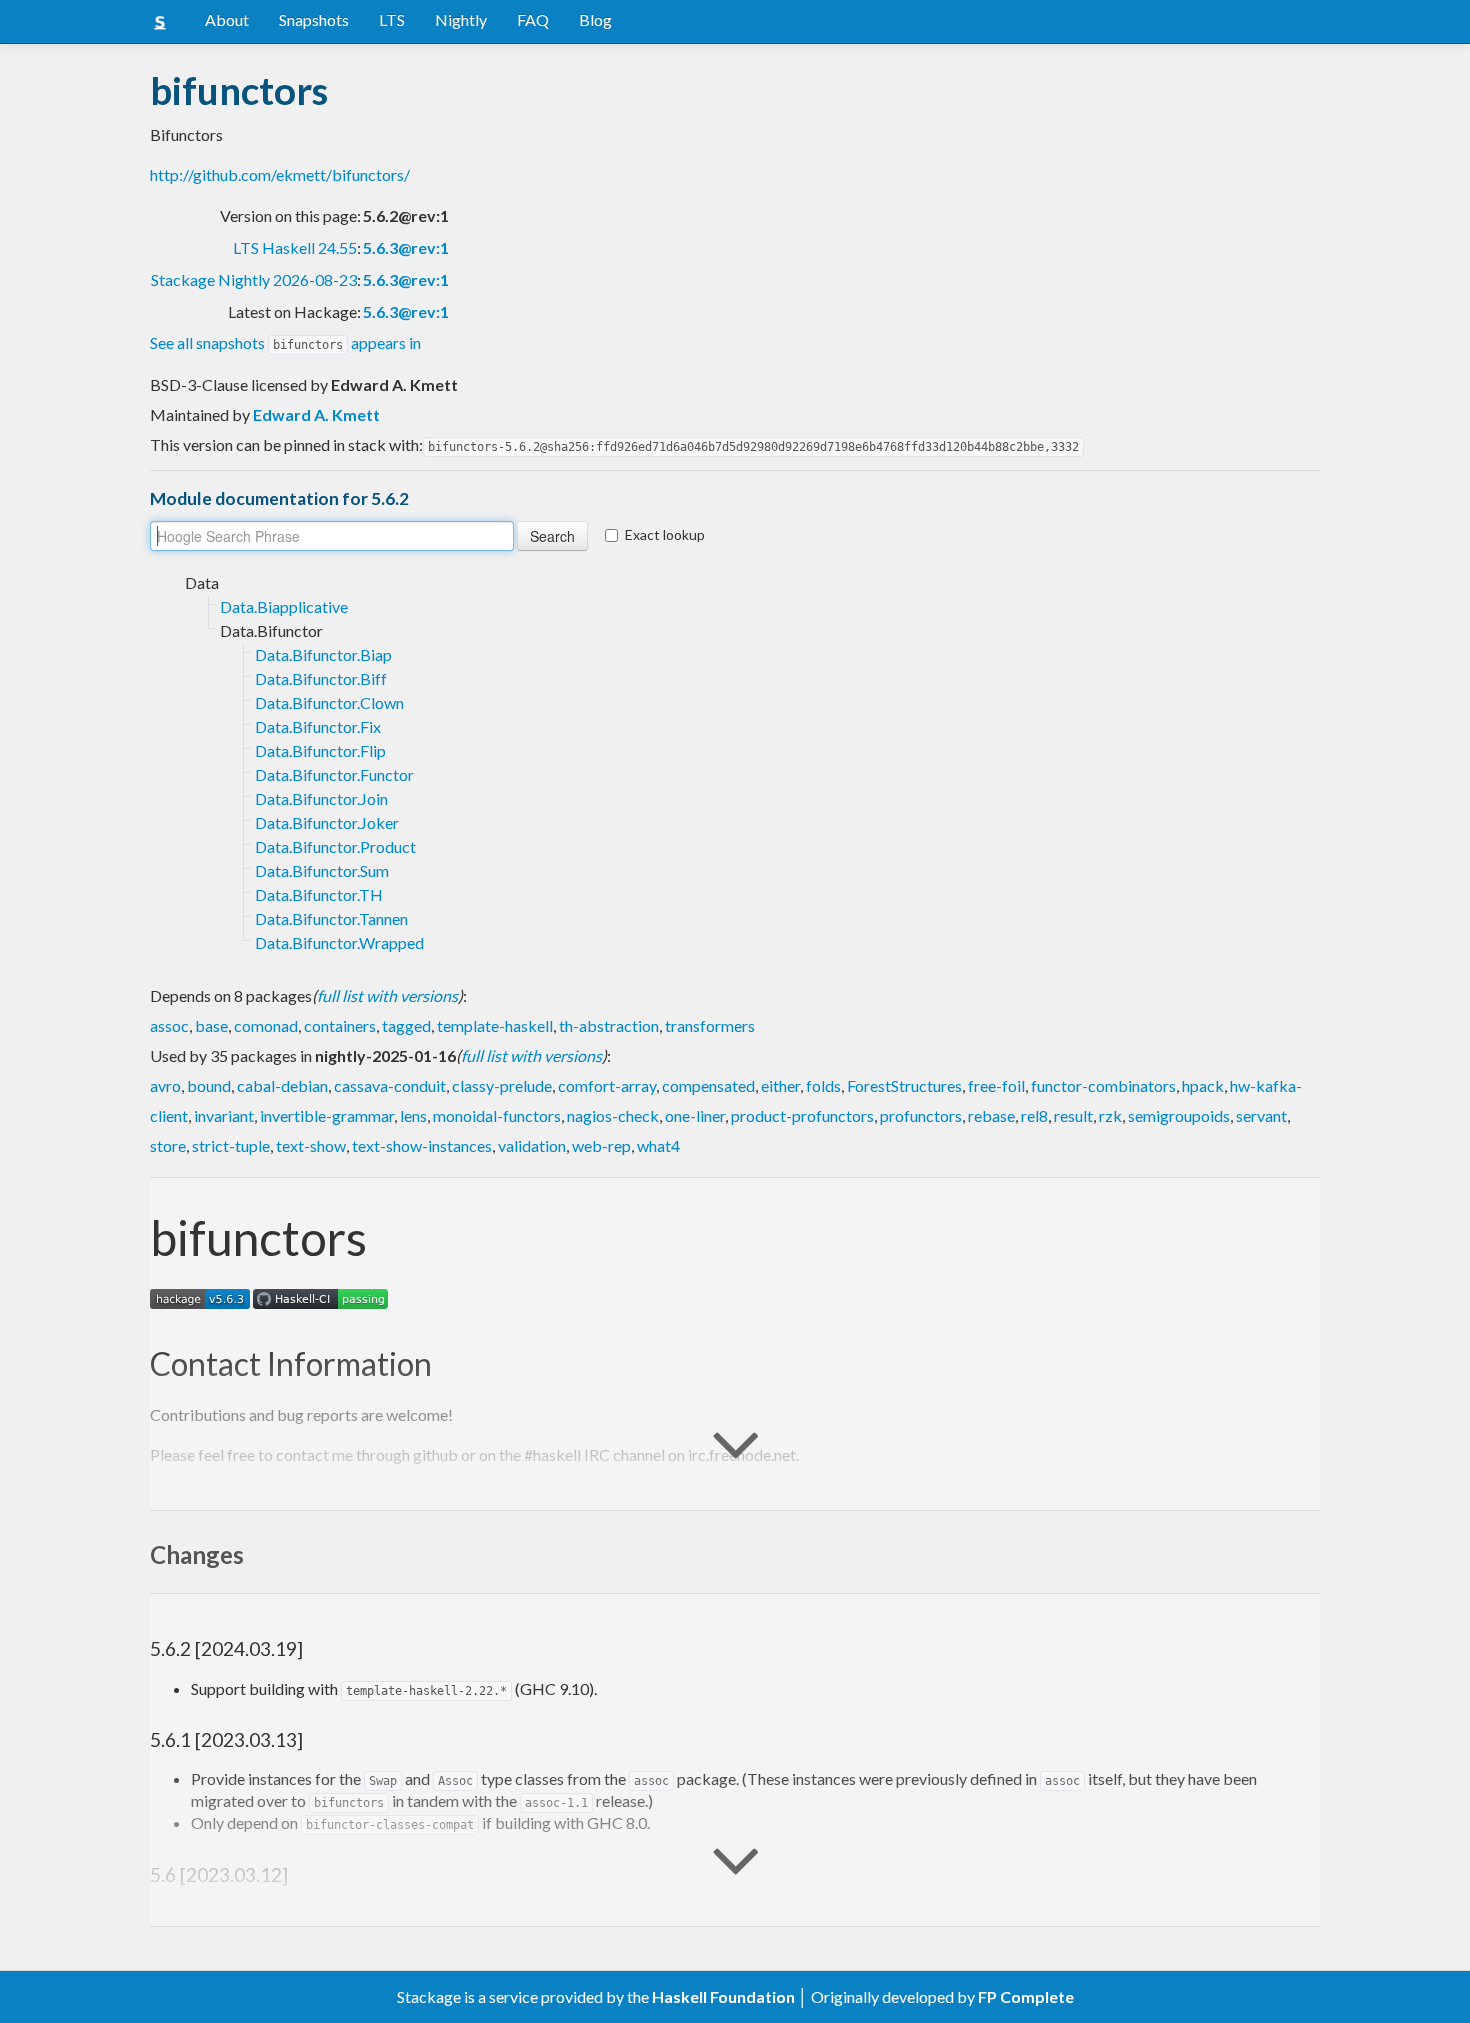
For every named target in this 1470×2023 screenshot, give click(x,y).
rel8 (1034, 1115)
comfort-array (607, 1085)
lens (413, 1115)
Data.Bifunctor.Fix (318, 726)
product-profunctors (802, 1115)
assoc (169, 1025)
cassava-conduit (390, 1085)
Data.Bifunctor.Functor (334, 774)
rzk (1110, 1115)
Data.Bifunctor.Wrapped (339, 942)
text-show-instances (422, 1145)
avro (165, 1085)
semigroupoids (1179, 1115)
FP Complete (1026, 1996)
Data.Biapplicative (284, 606)
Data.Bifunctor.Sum (322, 870)
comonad (266, 1025)
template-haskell (495, 1025)
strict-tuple (231, 1145)
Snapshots (314, 19)
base (211, 1025)
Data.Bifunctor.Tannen (331, 918)
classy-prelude (502, 1085)
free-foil (996, 1085)
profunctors (921, 1115)
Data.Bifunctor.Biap (323, 654)
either (780, 1085)
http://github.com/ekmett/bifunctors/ (280, 174)
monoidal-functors (497, 1115)
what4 (658, 1145)
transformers (710, 1025)
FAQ (533, 19)
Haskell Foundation (723, 1996)
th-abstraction (609, 1025)
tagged (406, 1025)
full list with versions (387, 995)
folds (823, 1085)
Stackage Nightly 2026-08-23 (254, 279)
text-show (311, 1145)
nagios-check (613, 1115)
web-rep (601, 1145)
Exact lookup (665, 534)
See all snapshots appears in (285, 342)
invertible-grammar (327, 1115)
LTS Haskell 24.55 (295, 247)
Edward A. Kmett (316, 414)
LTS (392, 19)
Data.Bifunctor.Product (335, 846)
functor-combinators (1103, 1085)
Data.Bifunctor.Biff (321, 678)
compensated (708, 1085)
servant (1261, 1115)
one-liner (695, 1115)
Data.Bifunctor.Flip (320, 750)
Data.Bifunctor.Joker (327, 822)
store (168, 1145)
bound (209, 1085)
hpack (1203, 1085)
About (227, 19)
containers (340, 1025)
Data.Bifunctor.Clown (329, 702)
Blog (595, 19)
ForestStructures (904, 1085)
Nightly (461, 19)
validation (532, 1145)
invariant (224, 1115)
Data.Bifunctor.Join (321, 798)
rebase (991, 1115)
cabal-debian (282, 1085)
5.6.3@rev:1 (406, 247)
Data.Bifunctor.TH (319, 894)
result (1073, 1115)
